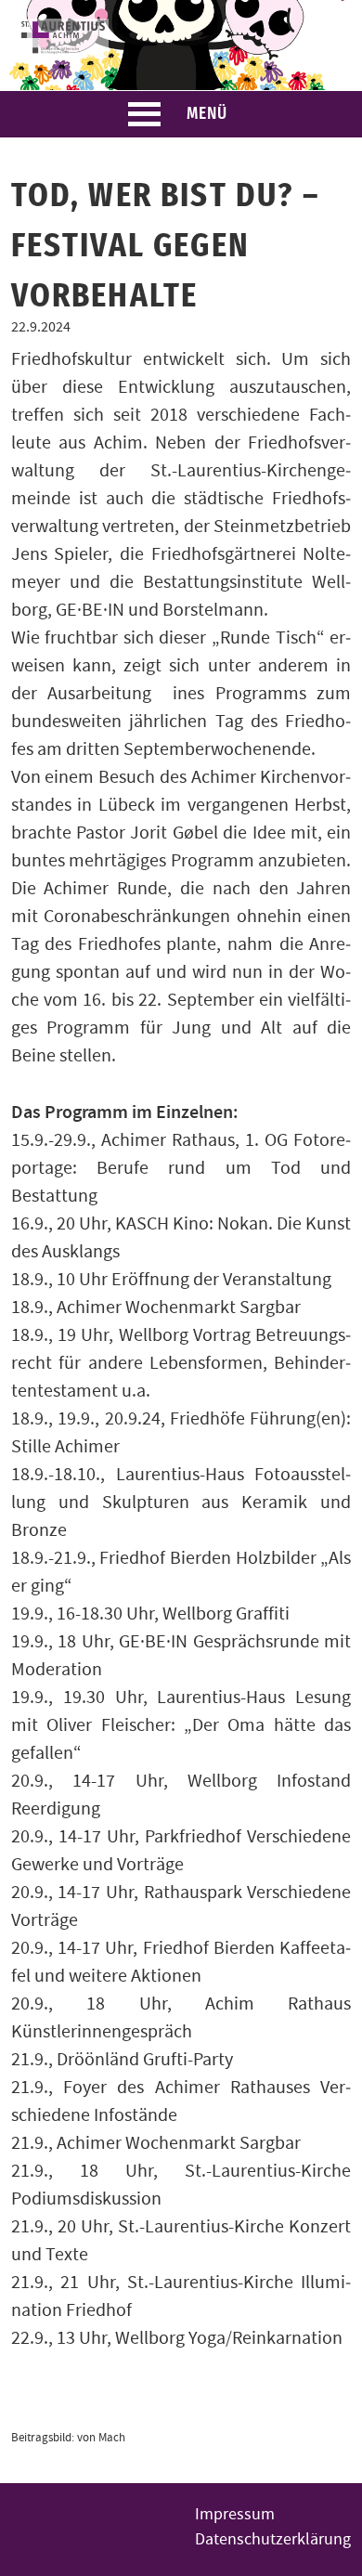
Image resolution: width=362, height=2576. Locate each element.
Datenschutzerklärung (273, 2539)
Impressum (235, 2514)
